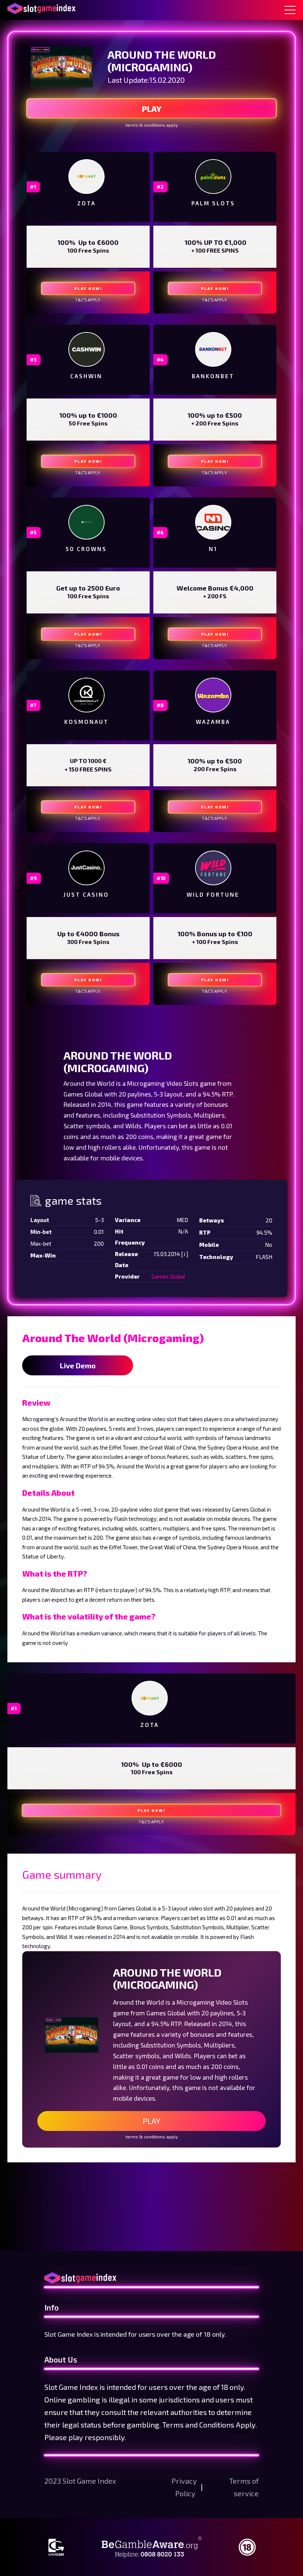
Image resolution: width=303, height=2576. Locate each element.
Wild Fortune (213, 894)
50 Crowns (86, 549)
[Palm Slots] (213, 177)
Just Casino (86, 894)
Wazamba (213, 722)
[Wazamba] (213, 695)
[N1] (213, 522)
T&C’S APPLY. (88, 300)
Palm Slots (213, 203)
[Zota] (86, 176)
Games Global (168, 1276)
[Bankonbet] (213, 349)
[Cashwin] (86, 349)
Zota (86, 203)
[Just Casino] (86, 868)
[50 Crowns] (86, 522)
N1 (213, 549)
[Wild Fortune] (213, 868)
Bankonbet (213, 376)
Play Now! (88, 288)
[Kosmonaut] (86, 695)
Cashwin (86, 376)
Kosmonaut (86, 722)
